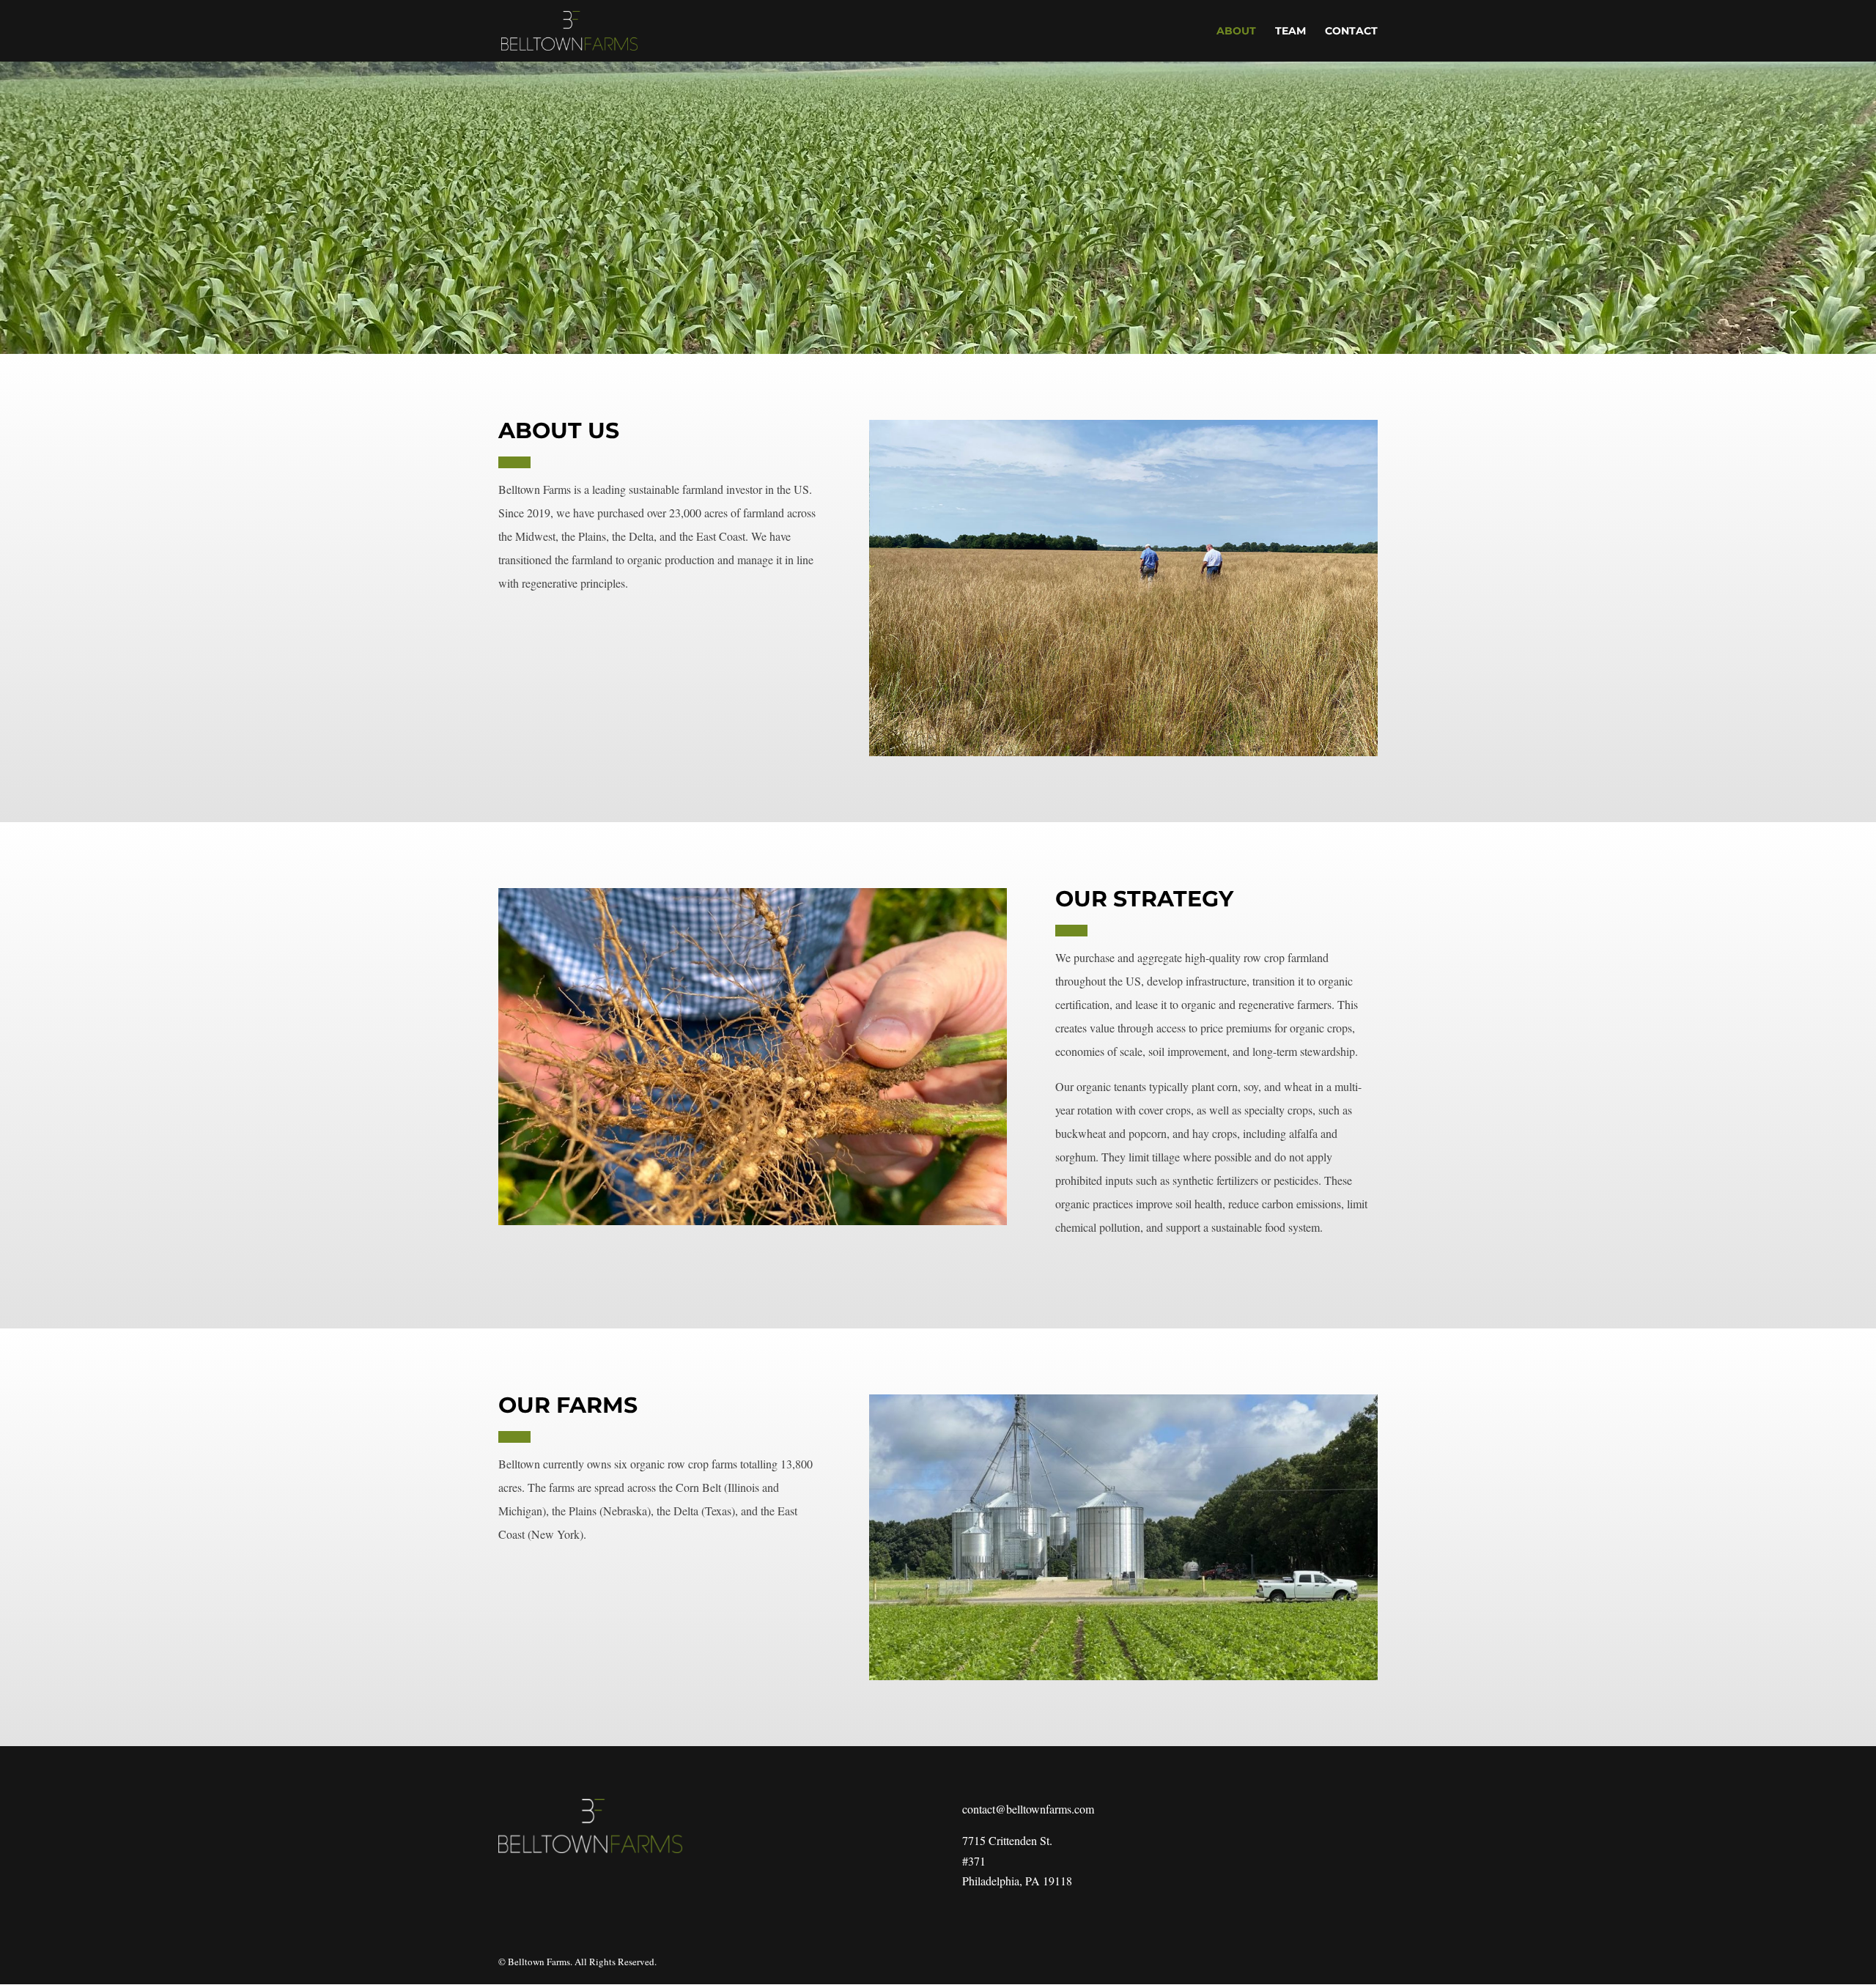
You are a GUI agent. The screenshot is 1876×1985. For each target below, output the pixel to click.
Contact (1351, 32)
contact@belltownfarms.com (1028, 1809)
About (1236, 32)
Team (1290, 32)
